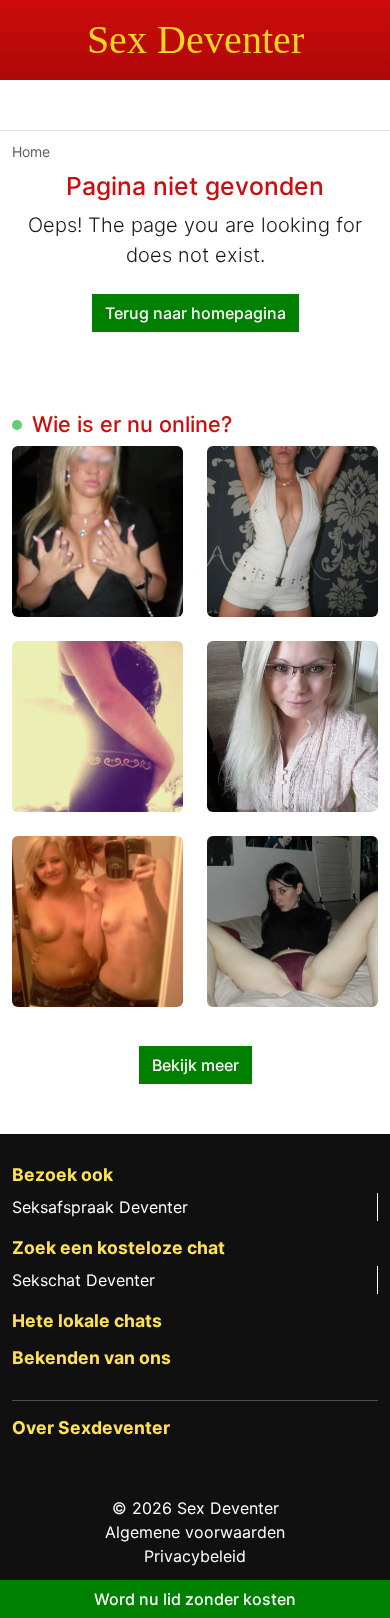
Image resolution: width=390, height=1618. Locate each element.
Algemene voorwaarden (195, 1532)
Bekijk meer (195, 1065)
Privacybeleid (195, 1556)
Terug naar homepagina (195, 313)
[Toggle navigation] (40, 108)
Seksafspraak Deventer (100, 1207)
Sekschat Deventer (83, 1280)
